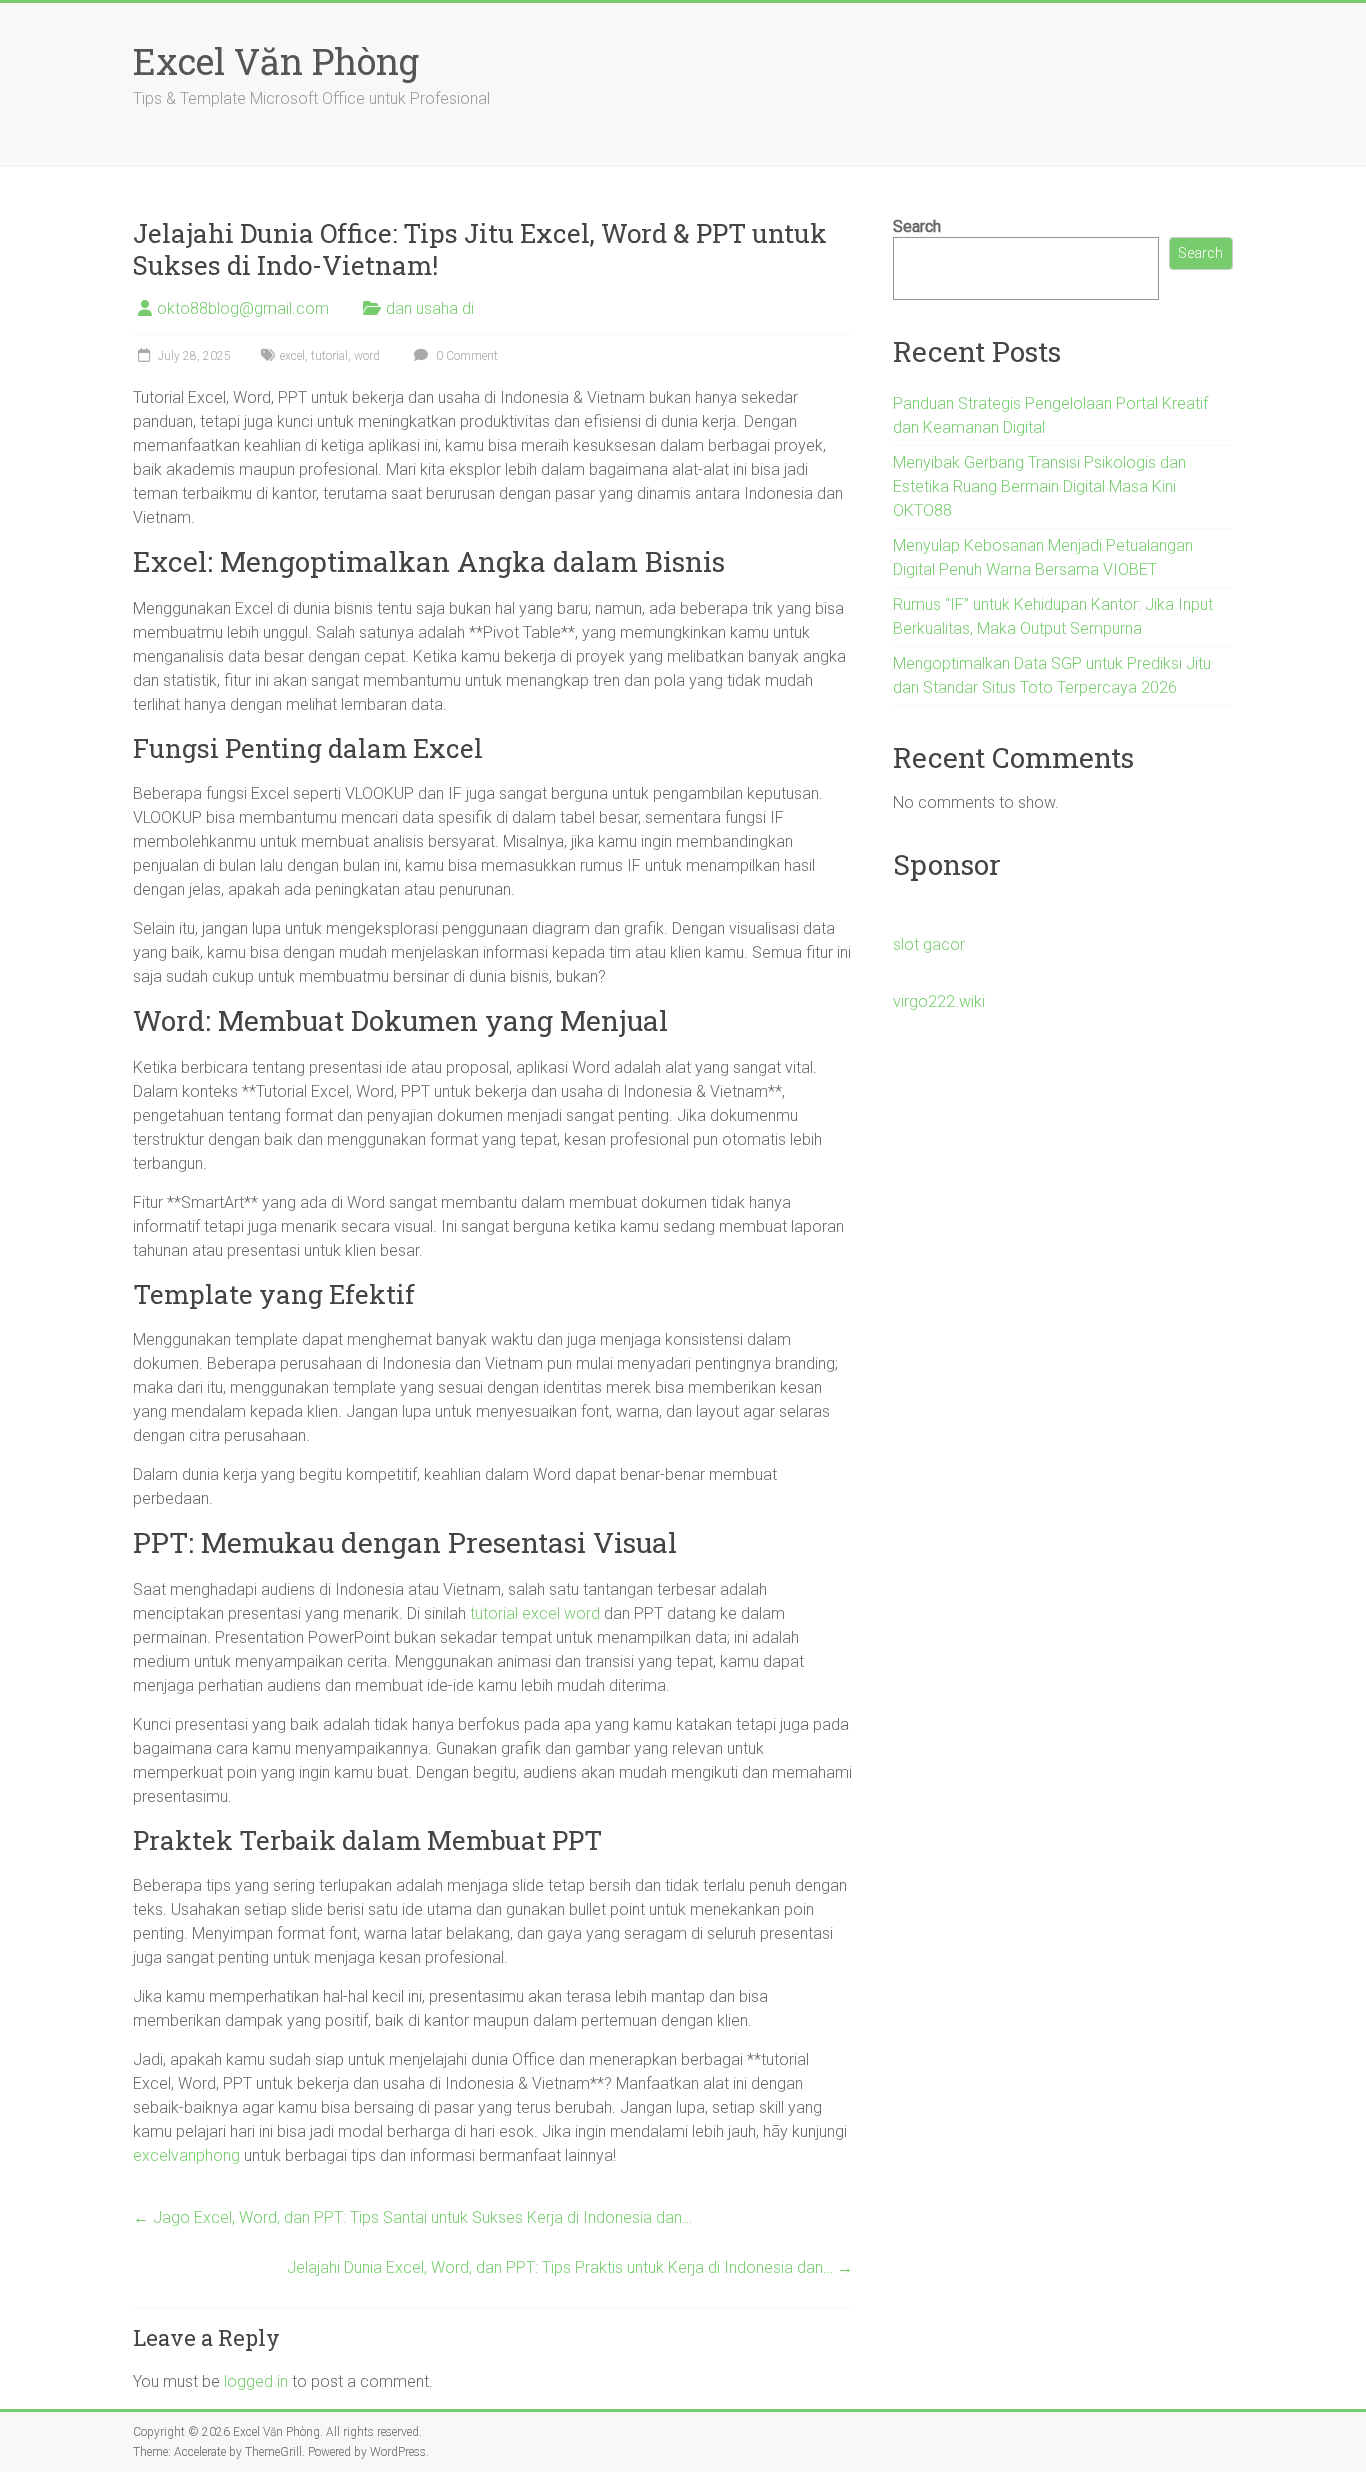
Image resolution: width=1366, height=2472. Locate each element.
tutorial (329, 356)
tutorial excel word (535, 1613)
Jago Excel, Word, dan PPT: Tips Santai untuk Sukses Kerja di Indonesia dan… (412, 2217)
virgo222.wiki (939, 1001)
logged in (256, 2381)
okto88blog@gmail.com (243, 308)
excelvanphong (186, 2155)
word (367, 356)
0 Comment (465, 356)
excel (292, 356)
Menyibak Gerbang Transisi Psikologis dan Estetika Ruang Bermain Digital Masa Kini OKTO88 (1039, 486)
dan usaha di (430, 308)
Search (917, 226)
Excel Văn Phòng (276, 61)
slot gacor (929, 944)
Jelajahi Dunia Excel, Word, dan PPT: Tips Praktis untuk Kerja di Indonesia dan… (570, 2267)
